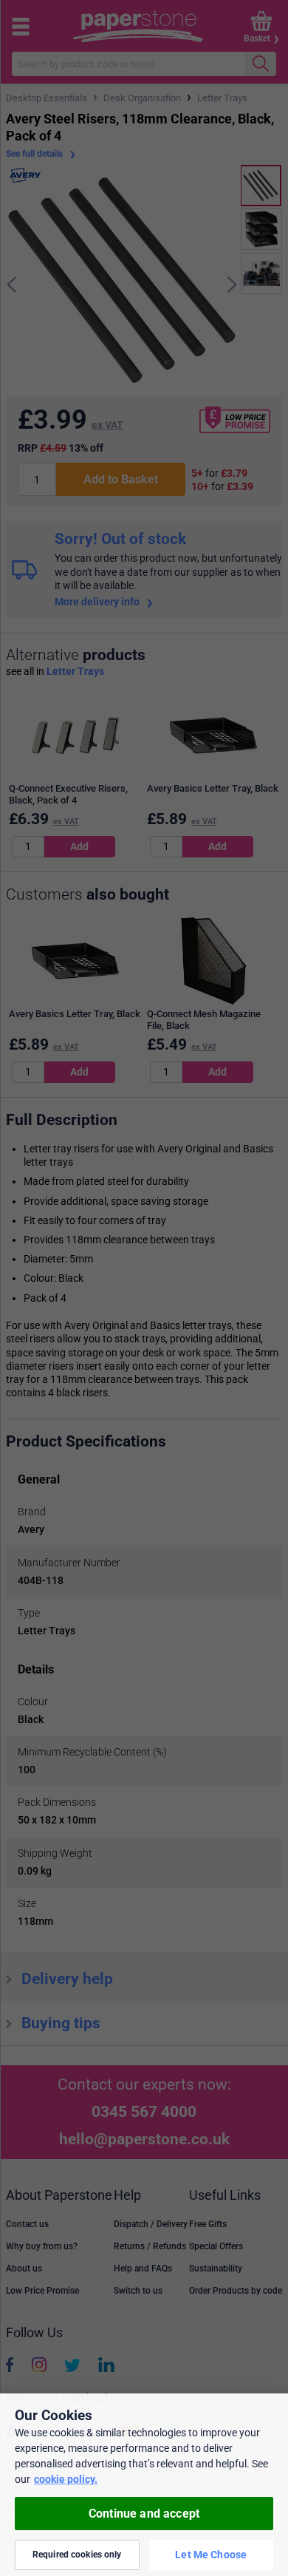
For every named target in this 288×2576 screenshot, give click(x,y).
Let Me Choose (211, 2555)
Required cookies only (77, 2555)
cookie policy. (66, 2479)
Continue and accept (144, 2514)
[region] (144, 2485)
